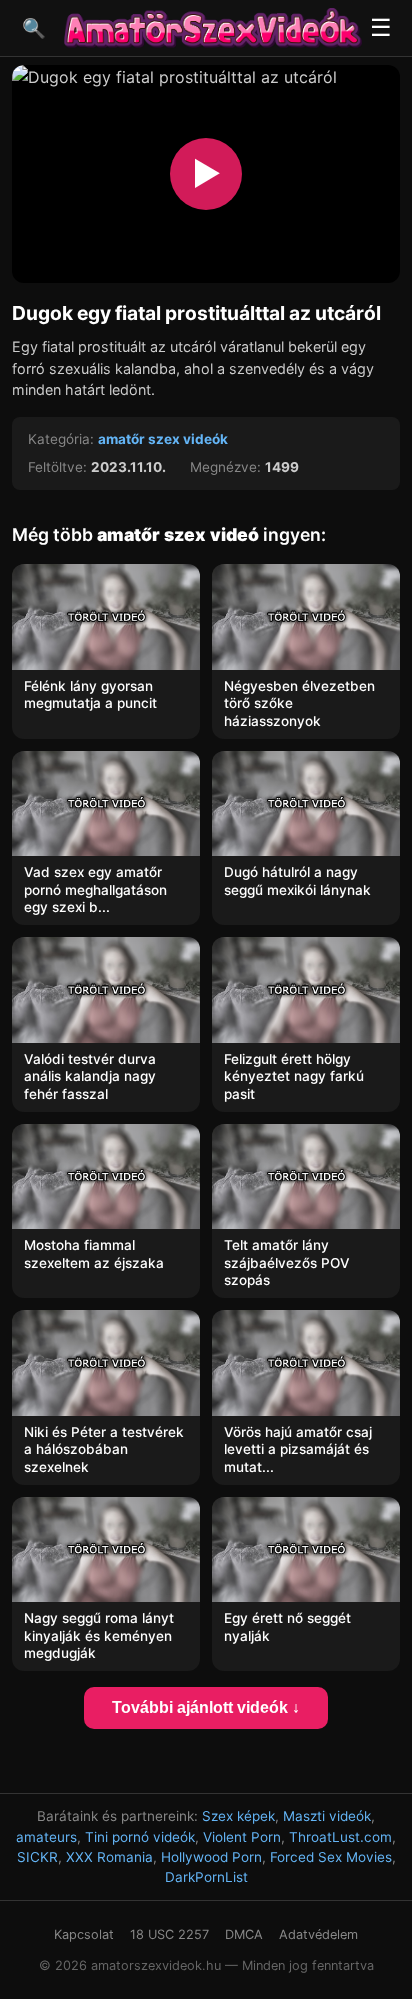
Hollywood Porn (211, 1857)
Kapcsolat (84, 1934)
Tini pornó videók (140, 1837)
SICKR (37, 1857)
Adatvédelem (318, 1934)
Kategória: (61, 439)
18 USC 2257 (169, 1934)
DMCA (244, 1934)
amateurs (46, 1837)
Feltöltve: (57, 467)
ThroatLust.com (340, 1837)
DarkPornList (206, 1877)
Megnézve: (225, 467)
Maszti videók (327, 1816)
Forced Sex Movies (331, 1857)
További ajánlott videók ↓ (206, 1707)
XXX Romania (109, 1857)
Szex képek (238, 1816)
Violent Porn (242, 1837)
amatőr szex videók (163, 439)
